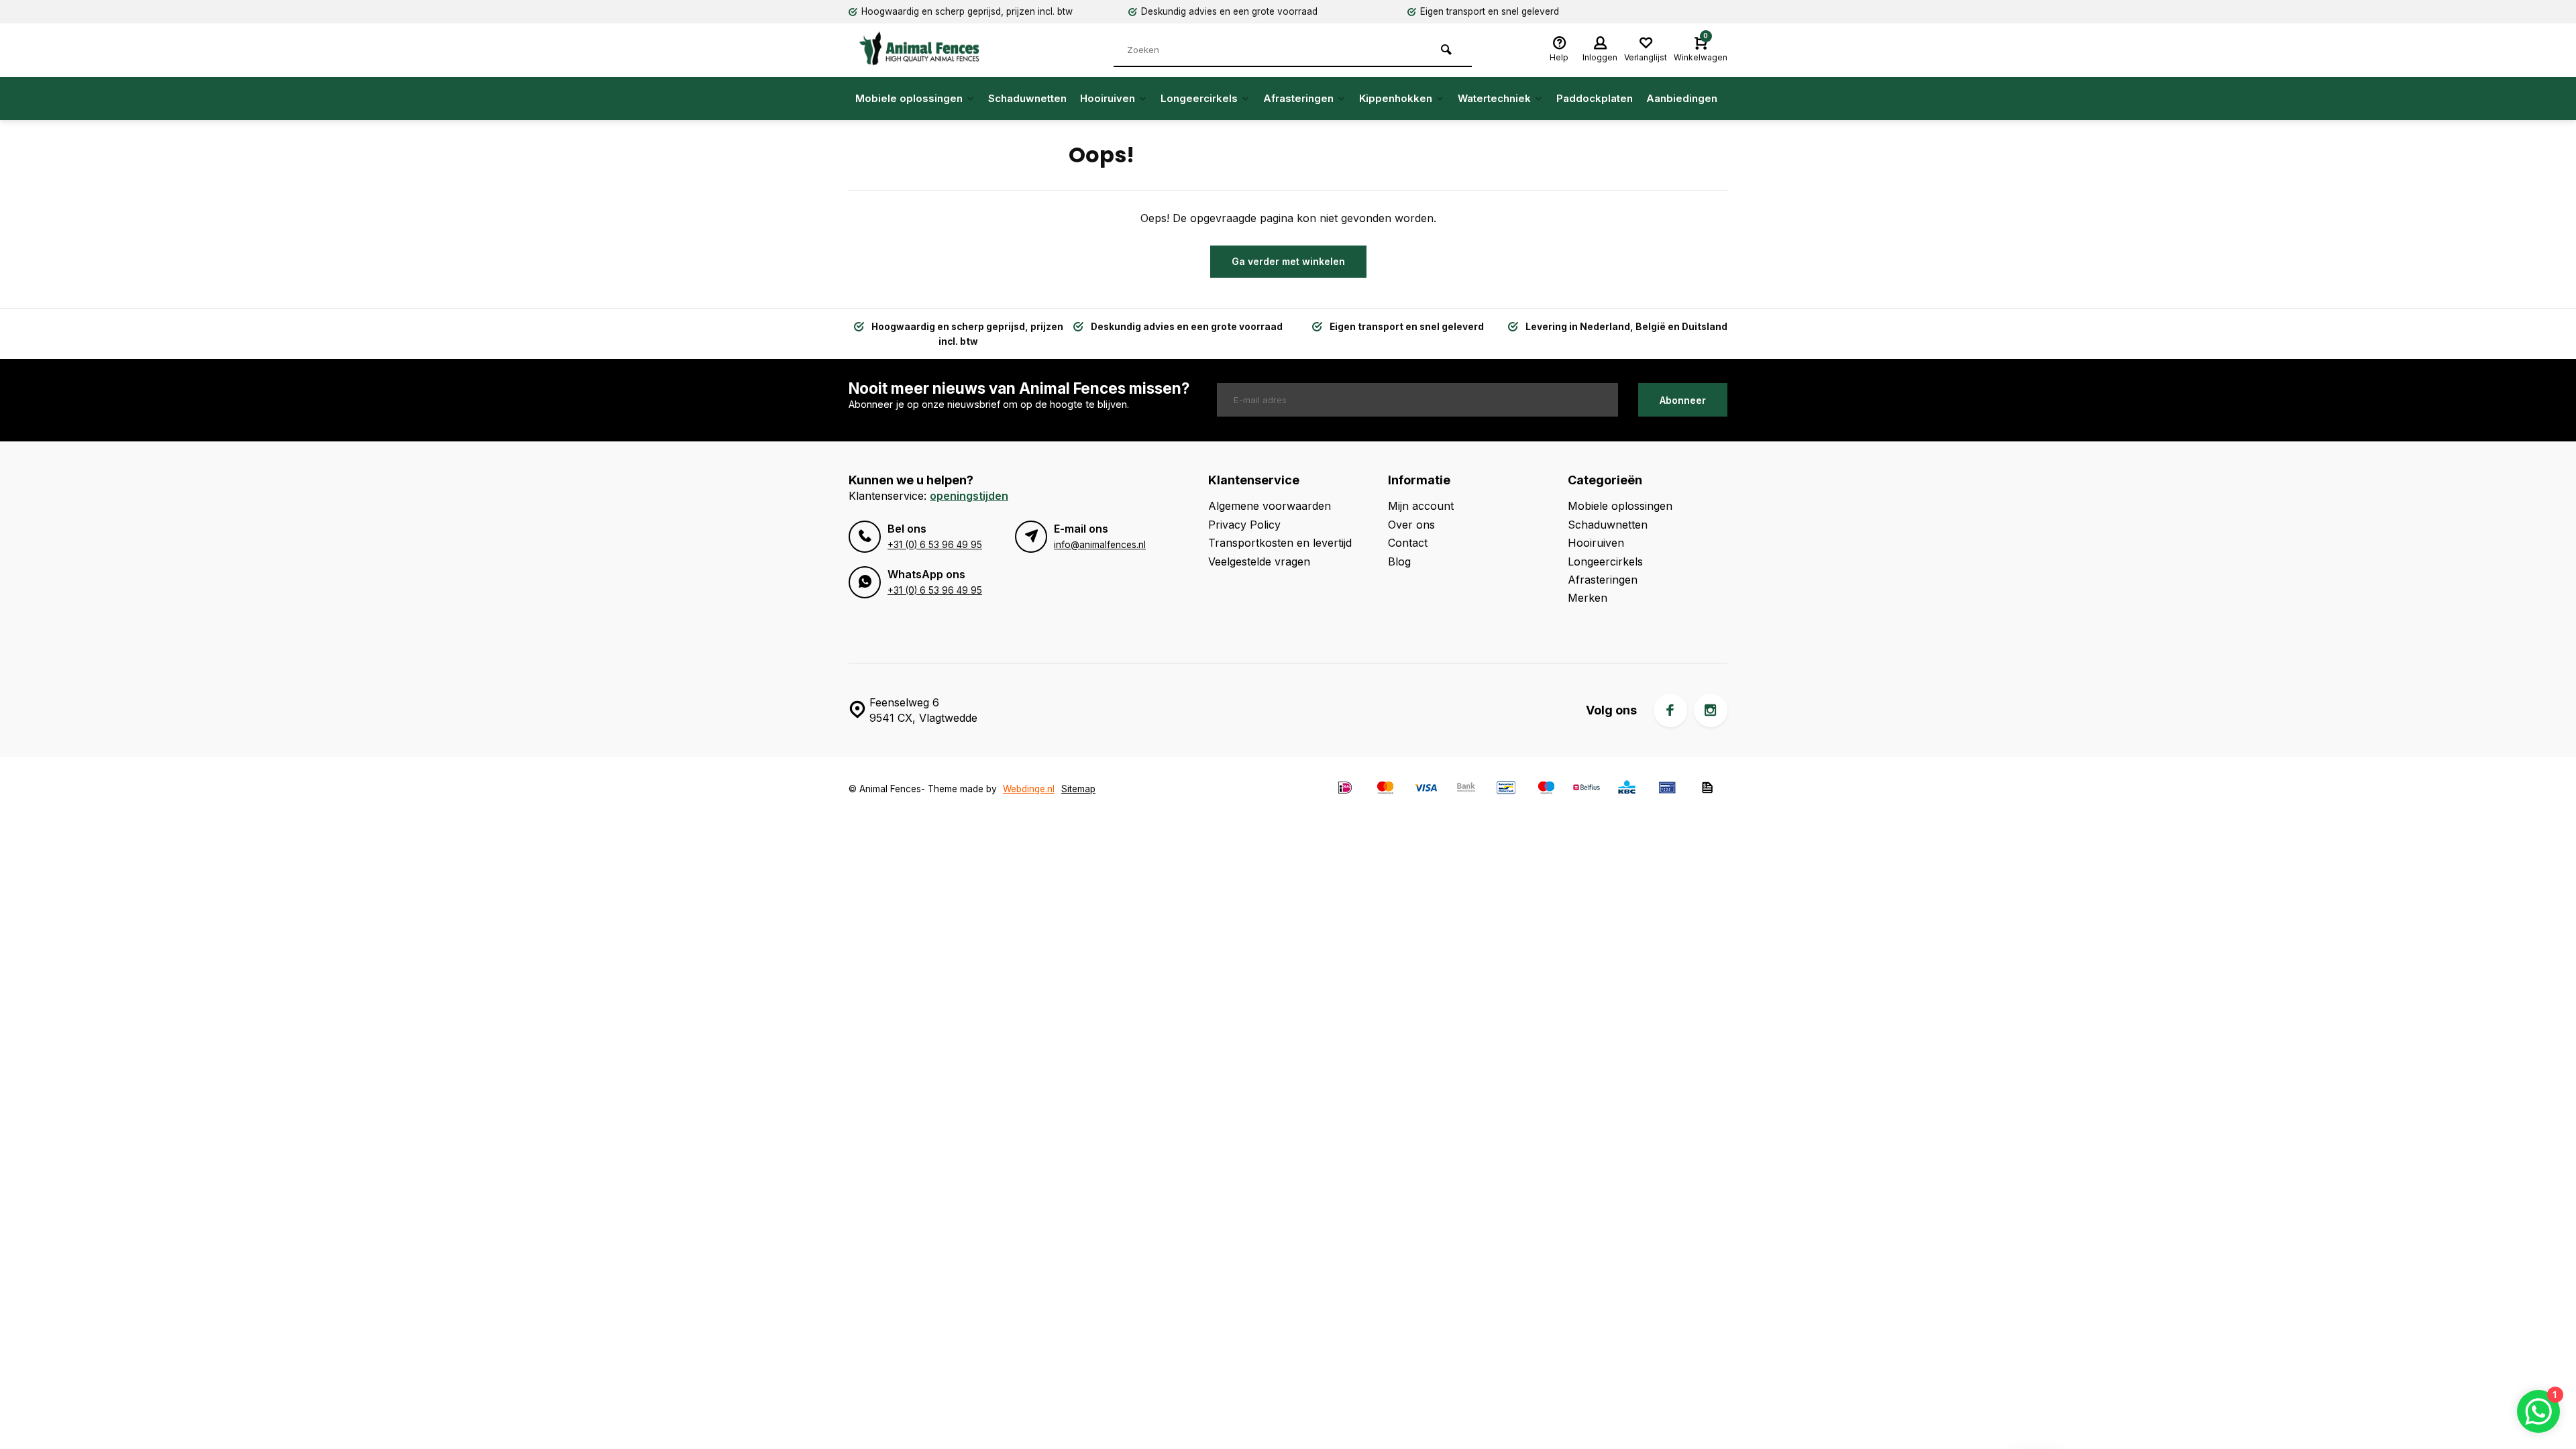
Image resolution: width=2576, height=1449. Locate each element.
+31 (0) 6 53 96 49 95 (935, 545)
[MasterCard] (1385, 789)
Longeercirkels (1199, 98)
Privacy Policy (1244, 525)
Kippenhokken (1396, 98)
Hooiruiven (1108, 98)
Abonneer (1683, 400)
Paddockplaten (1595, 98)
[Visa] (1426, 789)
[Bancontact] (1506, 789)
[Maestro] (1546, 789)
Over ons (1411, 525)
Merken (1588, 598)
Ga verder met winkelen (1288, 261)
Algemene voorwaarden (1270, 506)
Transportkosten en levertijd (1280, 543)
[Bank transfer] (1466, 789)
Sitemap (1078, 789)
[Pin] (1667, 789)
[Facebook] (1670, 710)
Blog (1399, 561)
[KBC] (1627, 789)
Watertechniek (1494, 98)
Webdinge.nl (1029, 789)
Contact (1408, 543)
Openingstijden (969, 496)
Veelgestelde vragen (1259, 561)
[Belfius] (1587, 789)
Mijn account (1421, 506)
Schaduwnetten (1027, 98)
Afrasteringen (1298, 98)
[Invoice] (1707, 789)
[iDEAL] (1345, 789)
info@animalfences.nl (1100, 545)
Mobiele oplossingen (909, 98)
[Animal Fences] (929, 48)
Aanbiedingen (1682, 98)
